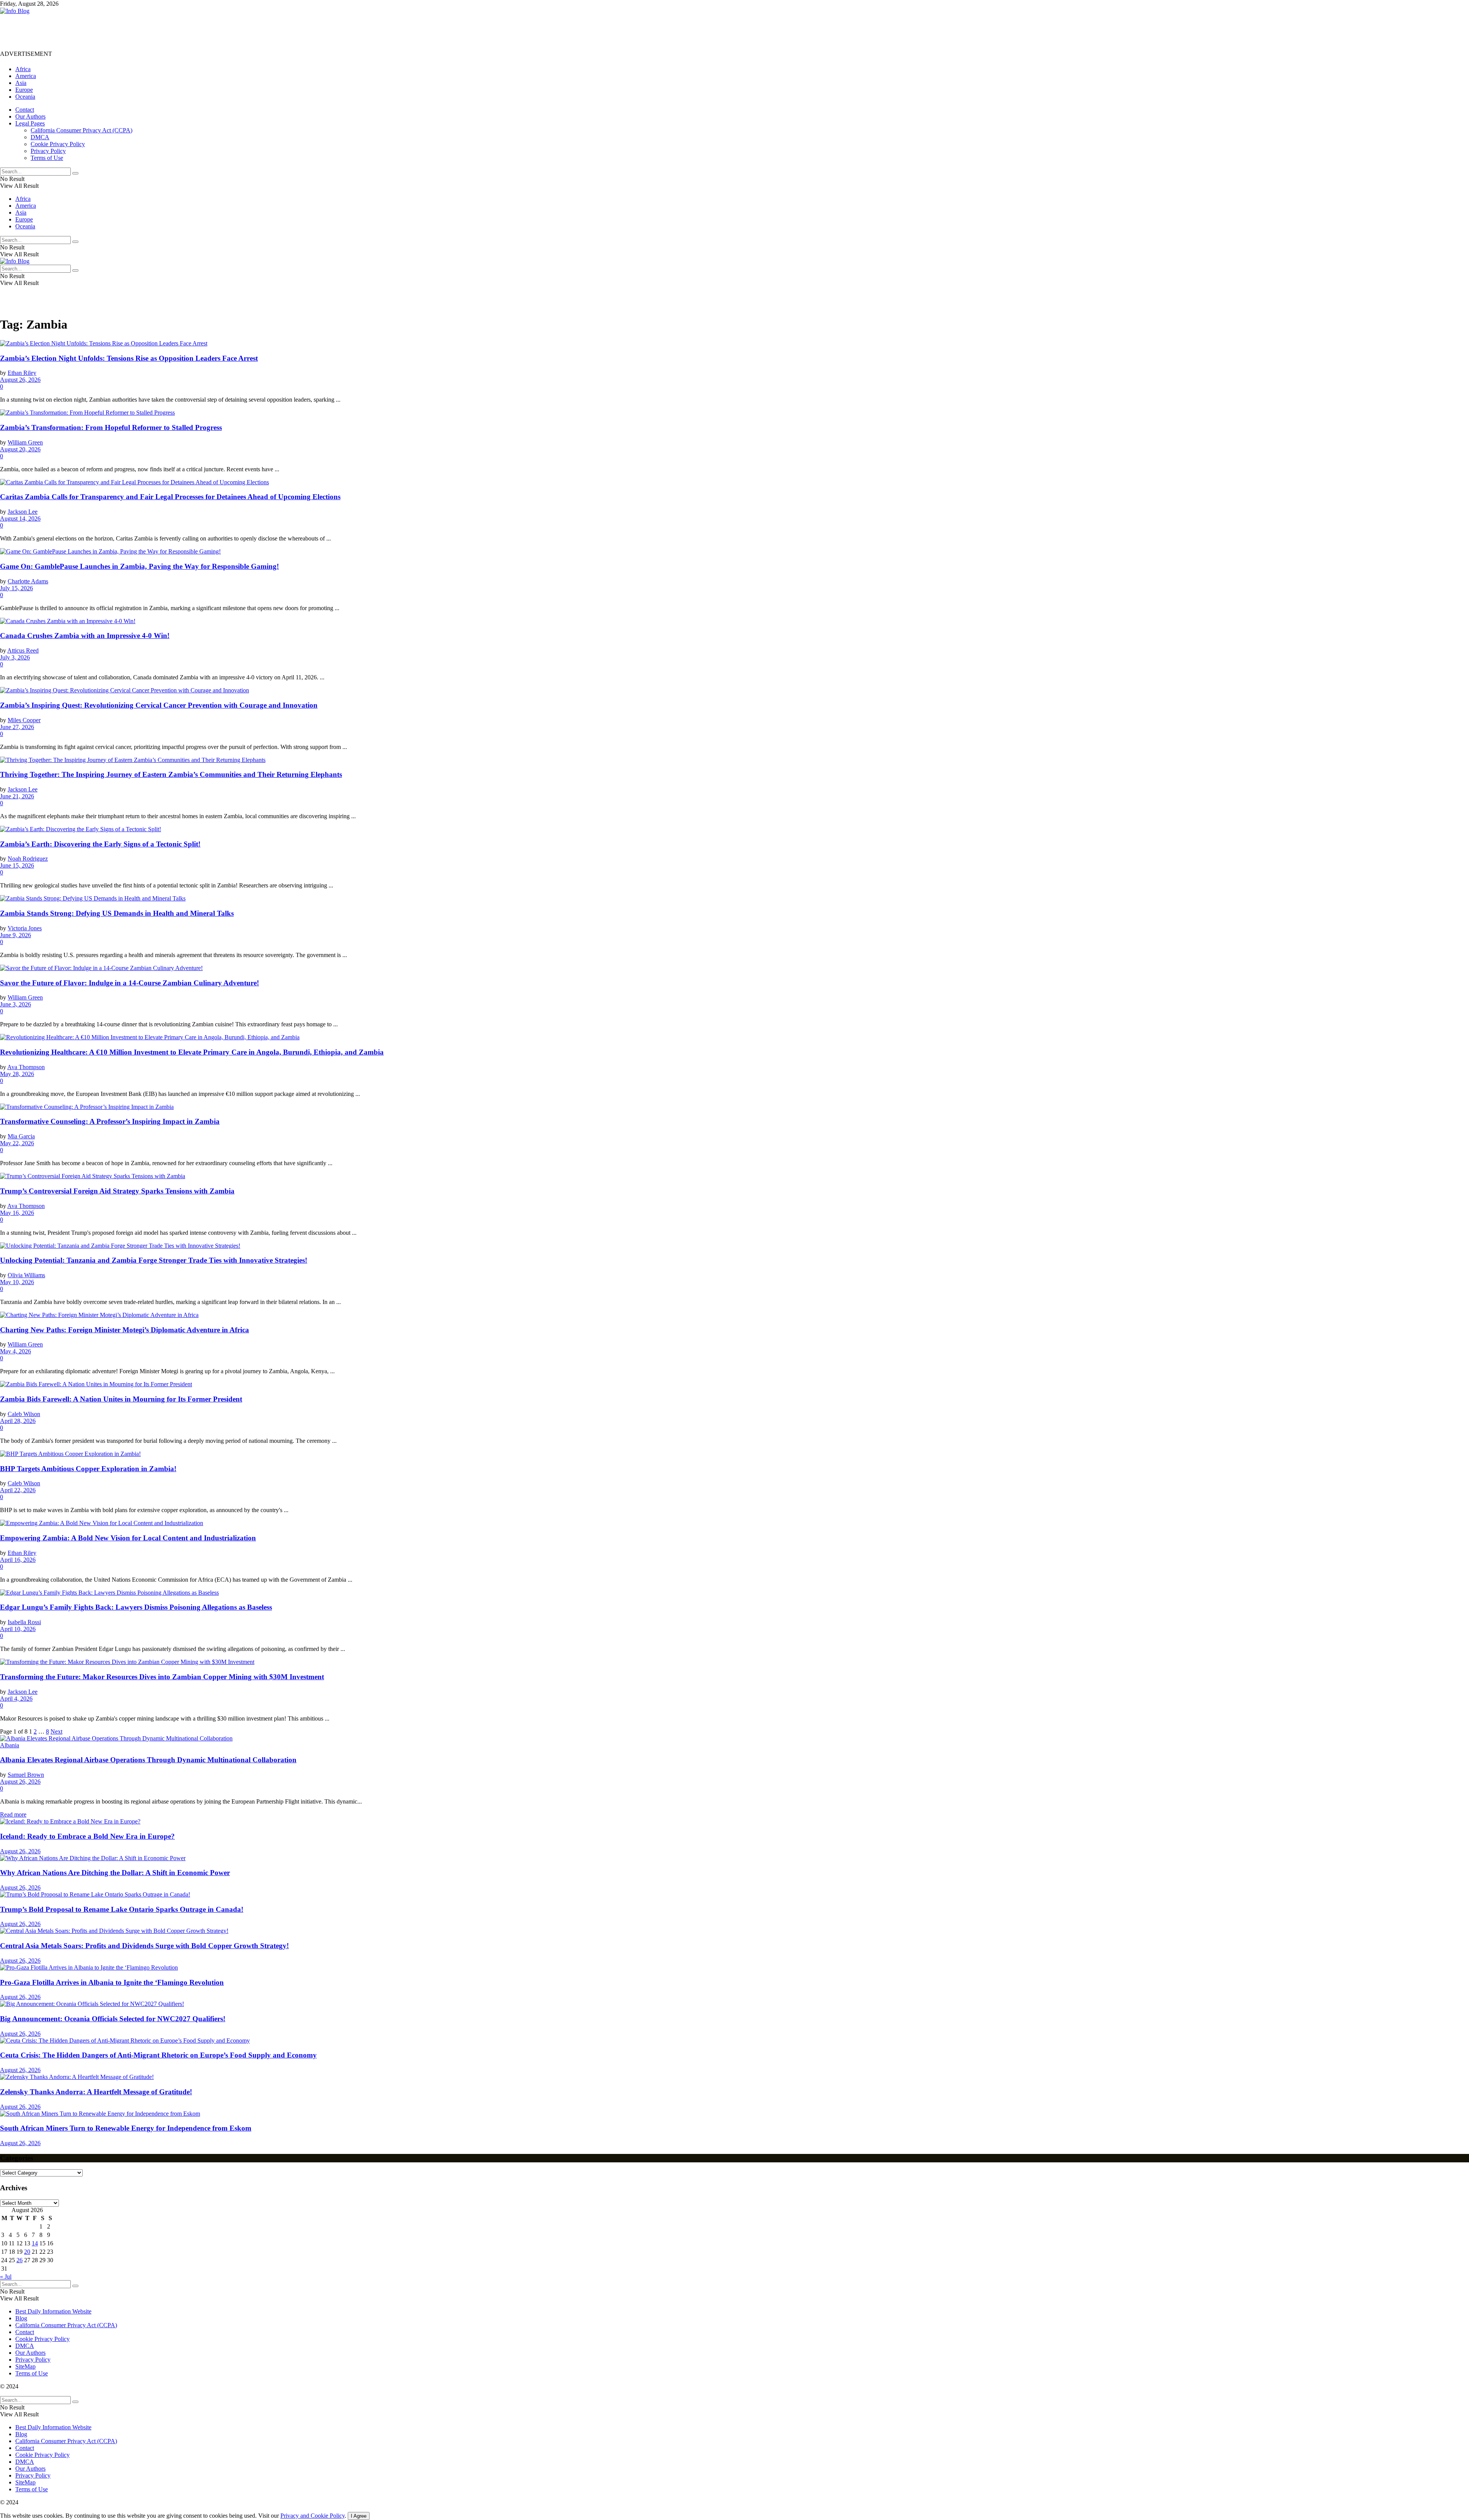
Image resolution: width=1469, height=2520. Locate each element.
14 (35, 2243)
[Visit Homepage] (15, 11)
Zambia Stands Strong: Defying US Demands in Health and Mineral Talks (117, 913)
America (26, 76)
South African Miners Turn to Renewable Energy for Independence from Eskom (126, 2128)
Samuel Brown (26, 1775)
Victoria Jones (25, 928)
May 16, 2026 (17, 1213)
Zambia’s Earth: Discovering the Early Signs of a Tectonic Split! (100, 844)
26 (20, 2260)
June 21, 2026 (17, 796)
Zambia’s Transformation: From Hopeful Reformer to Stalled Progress (111, 427)
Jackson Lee (23, 512)
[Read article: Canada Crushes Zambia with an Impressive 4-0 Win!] (734, 621)
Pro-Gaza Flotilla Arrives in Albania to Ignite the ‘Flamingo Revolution (112, 1982)
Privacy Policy (48, 151)
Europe (24, 90)
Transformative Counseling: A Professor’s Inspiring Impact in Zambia (110, 1121)
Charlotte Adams (28, 581)
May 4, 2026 (15, 1351)
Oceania (25, 97)
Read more (13, 1814)
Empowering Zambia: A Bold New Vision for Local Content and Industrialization (128, 1538)
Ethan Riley (22, 373)
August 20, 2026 (20, 449)
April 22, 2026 (18, 1490)
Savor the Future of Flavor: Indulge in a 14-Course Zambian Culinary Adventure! (129, 983)
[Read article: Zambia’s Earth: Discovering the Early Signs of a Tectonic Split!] (734, 829)
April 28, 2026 (18, 1421)
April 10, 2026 (18, 1629)
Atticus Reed (23, 650)
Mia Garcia (21, 1136)
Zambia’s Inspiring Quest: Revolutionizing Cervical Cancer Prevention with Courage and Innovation (159, 705)
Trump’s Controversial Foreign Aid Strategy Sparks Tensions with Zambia (117, 1191)
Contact (25, 110)
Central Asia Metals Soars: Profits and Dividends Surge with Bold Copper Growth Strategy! (144, 1946)
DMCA (40, 137)
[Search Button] (75, 173)
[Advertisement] (139, 32)
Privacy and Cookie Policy (313, 2516)
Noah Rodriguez (28, 859)
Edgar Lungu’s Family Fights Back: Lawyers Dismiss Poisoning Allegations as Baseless (136, 1607)
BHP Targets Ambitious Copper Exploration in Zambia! (88, 1469)
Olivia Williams (26, 1275)
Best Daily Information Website (53, 2311)
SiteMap (25, 2366)
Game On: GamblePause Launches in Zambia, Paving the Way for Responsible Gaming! (139, 566)
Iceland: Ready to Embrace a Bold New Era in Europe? (87, 1836)
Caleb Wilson (24, 1414)
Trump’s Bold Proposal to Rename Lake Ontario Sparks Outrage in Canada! (122, 1909)
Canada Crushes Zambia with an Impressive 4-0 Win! (85, 636)
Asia (21, 83)
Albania (10, 1745)
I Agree (359, 2516)
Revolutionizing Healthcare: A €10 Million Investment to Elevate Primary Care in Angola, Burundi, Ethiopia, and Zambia (192, 1052)
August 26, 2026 (20, 380)
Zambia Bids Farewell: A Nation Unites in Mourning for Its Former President (121, 1399)
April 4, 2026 (16, 1699)
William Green (25, 442)
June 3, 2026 (15, 1004)
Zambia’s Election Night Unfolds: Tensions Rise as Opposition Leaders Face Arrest (129, 358)
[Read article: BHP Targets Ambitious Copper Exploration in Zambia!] (734, 1454)
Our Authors (30, 116)
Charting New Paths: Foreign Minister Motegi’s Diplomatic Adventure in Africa (125, 1330)
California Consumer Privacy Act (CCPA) (81, 130)
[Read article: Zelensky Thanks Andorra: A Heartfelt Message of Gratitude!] (734, 2077)
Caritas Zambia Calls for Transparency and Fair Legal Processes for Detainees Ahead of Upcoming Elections (170, 497)
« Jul (6, 2277)
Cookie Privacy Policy (58, 144)
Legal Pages (30, 123)
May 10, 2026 (17, 1282)
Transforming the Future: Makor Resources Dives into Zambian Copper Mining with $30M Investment (162, 1677)
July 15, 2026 (16, 588)
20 (27, 2252)
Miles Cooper (24, 720)
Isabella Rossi (24, 1622)
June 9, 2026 (15, 935)
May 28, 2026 (17, 1074)
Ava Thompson (26, 1067)
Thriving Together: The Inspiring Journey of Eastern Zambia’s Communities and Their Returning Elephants (171, 774)
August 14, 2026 (20, 518)
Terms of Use (47, 158)
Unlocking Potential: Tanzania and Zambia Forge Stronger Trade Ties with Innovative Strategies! (154, 1260)
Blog (21, 2318)
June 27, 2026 (17, 727)
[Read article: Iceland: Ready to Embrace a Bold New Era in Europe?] (734, 1822)
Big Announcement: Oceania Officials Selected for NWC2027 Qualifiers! (113, 2019)
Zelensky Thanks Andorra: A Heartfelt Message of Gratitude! (96, 2092)
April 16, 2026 (18, 1560)
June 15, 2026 (17, 865)
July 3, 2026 (15, 657)
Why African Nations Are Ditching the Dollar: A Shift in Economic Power (115, 1873)
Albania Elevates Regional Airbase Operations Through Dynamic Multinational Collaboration (148, 1760)
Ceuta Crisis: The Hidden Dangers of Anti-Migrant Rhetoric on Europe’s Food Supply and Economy (158, 2055)
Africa (23, 69)
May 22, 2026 (17, 1143)
